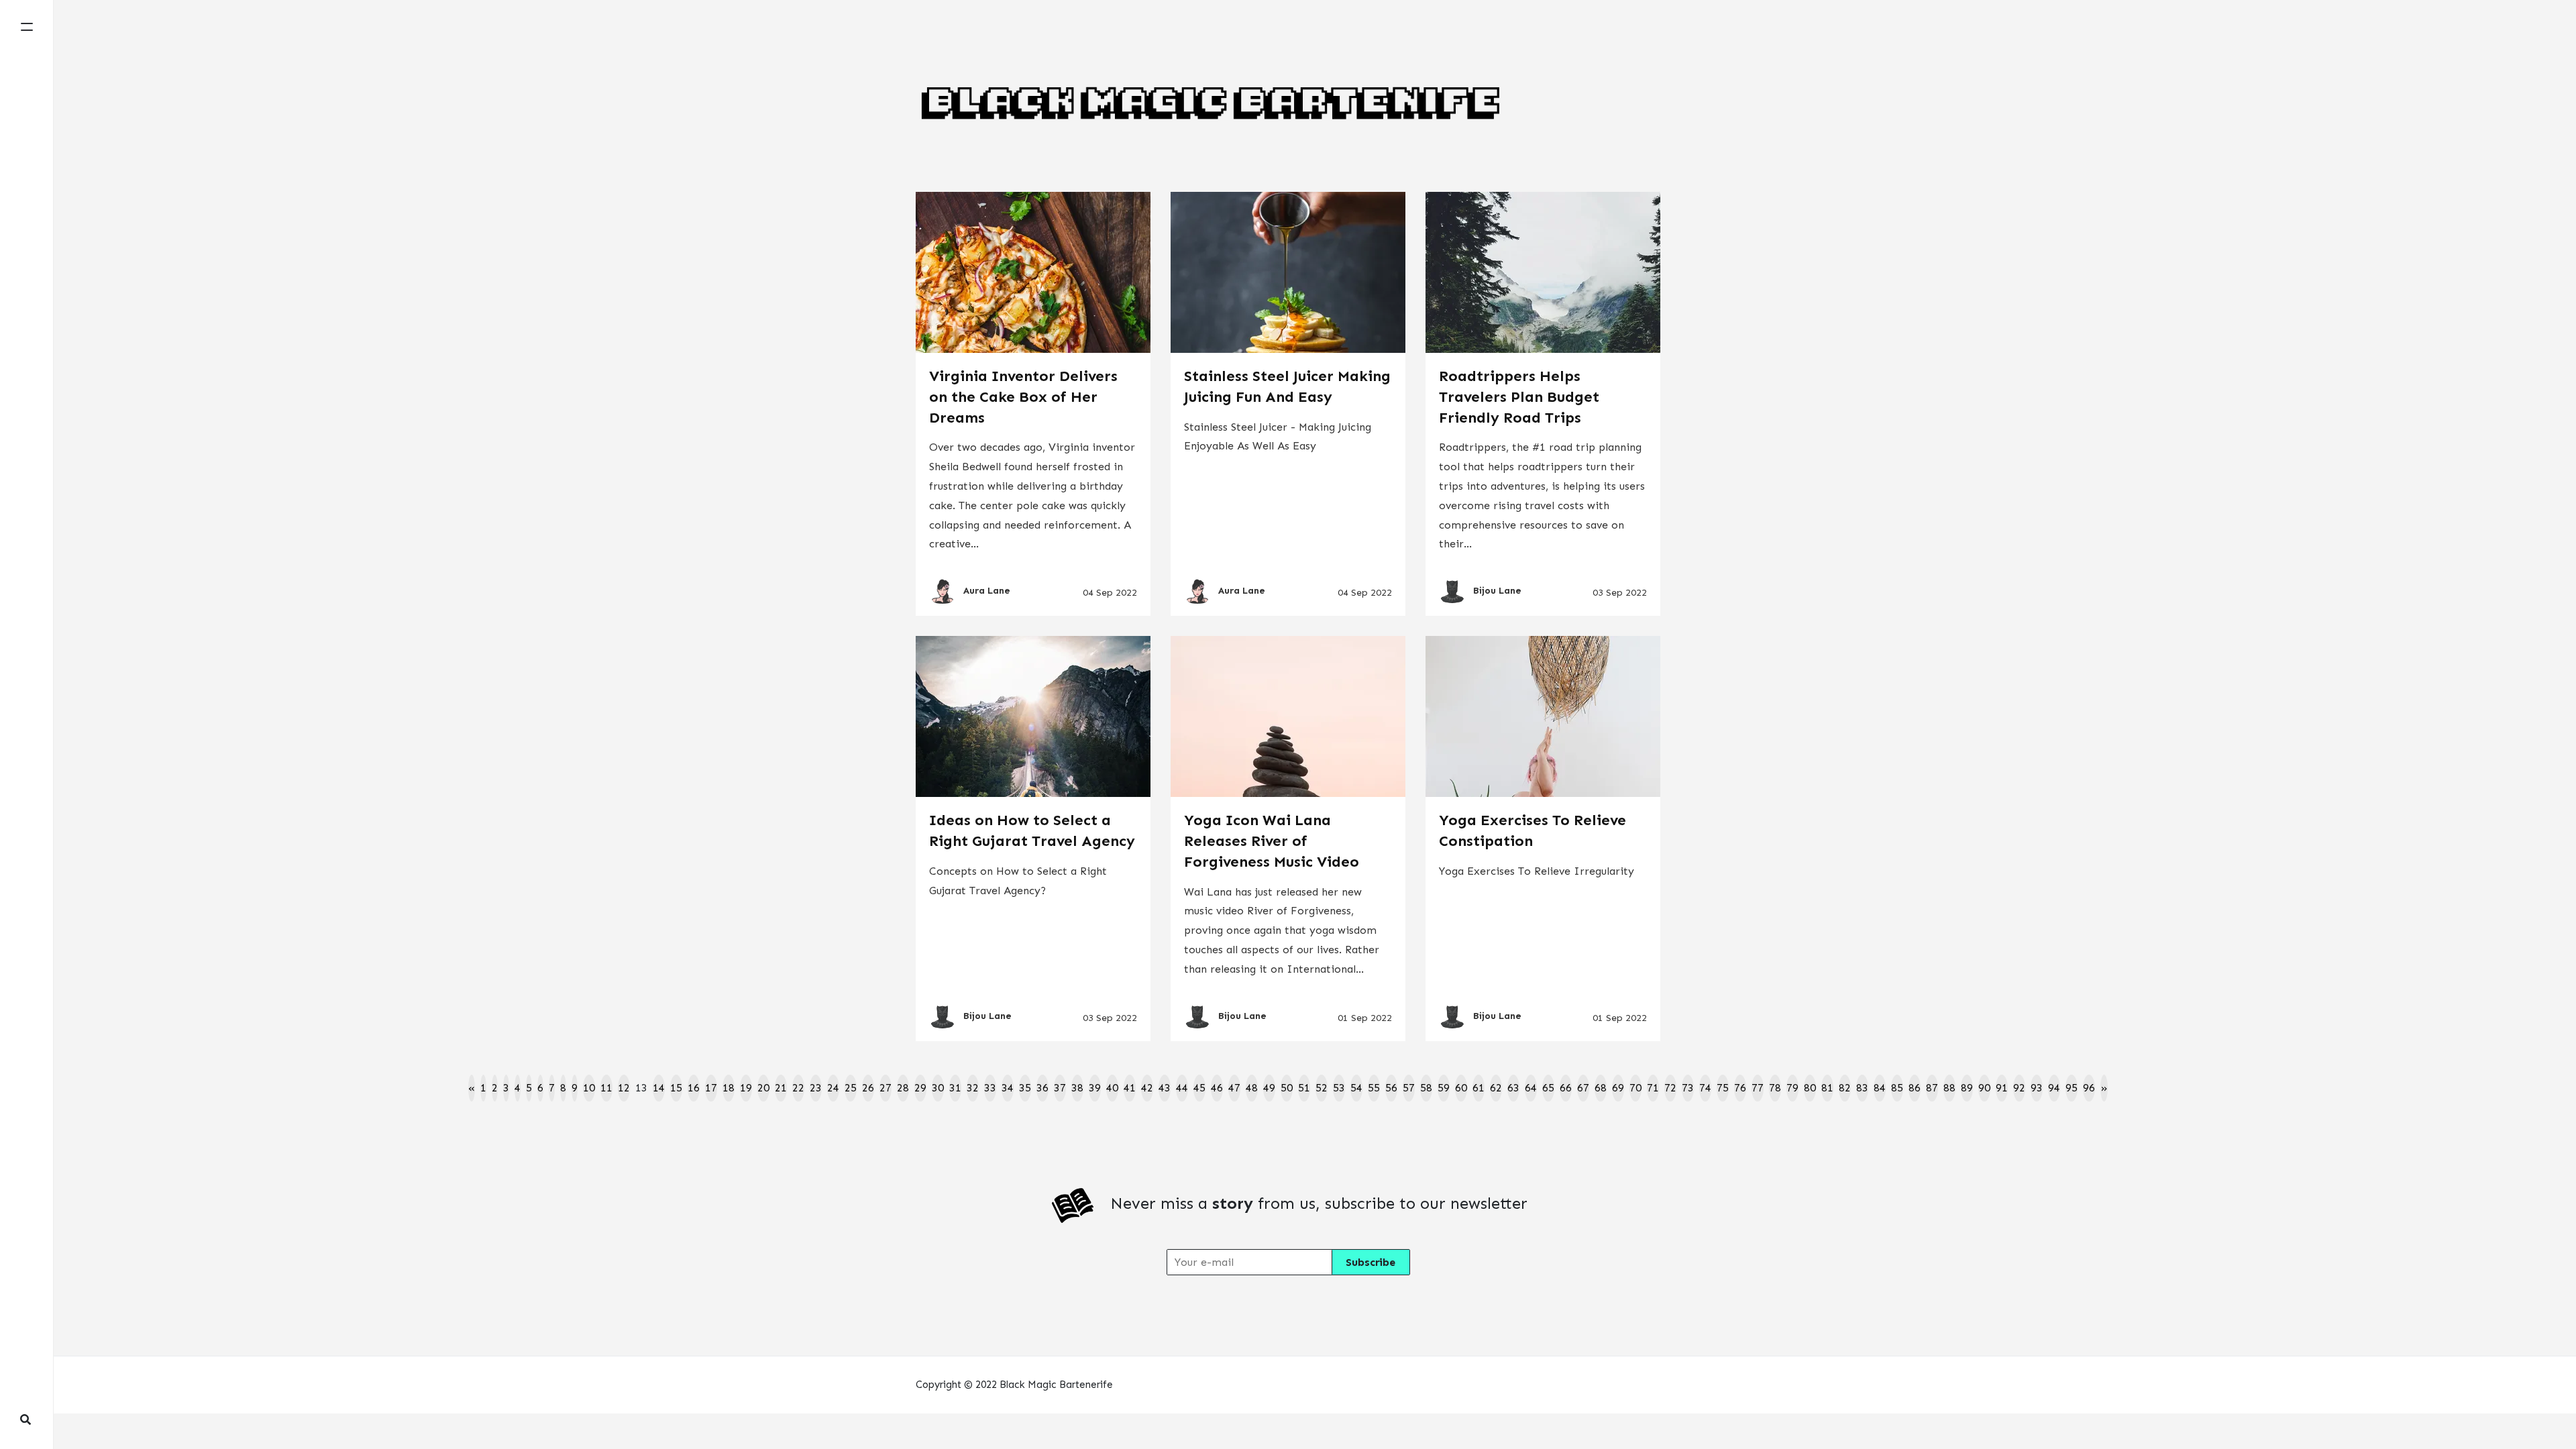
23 (816, 1088)
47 (1234, 1088)
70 (1635, 1088)
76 (1740, 1088)
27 (885, 1088)
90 (1984, 1088)
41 (1130, 1088)
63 (1513, 1088)
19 (746, 1088)
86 (1915, 1088)
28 (903, 1088)
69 (1618, 1088)
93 (2037, 1088)
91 (2002, 1088)
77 (1758, 1088)
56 (1391, 1088)
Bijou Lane (1497, 591)
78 (1775, 1088)
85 (1897, 1088)
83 (1862, 1088)
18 (729, 1088)
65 (1548, 1088)
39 (1095, 1088)
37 (1060, 1088)
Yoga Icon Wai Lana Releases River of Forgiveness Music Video (1272, 841)
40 (1112, 1088)
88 (1949, 1088)
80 (1810, 1088)
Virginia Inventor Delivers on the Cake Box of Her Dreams (1023, 397)
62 (1496, 1088)
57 (1409, 1088)
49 (1269, 1088)
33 (990, 1088)
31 (955, 1088)
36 (1042, 1088)
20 (763, 1088)
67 (1583, 1088)
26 (868, 1088)
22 (798, 1088)
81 (1827, 1088)
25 (851, 1088)
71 (1653, 1088)
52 (1322, 1088)
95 (2072, 1088)
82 (1845, 1088)
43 (1165, 1088)
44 (1182, 1088)
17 (711, 1088)
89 (1967, 1088)
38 (1077, 1088)
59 (1444, 1088)
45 (1199, 1088)
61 (1479, 1088)
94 (2054, 1088)
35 (1025, 1088)
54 (1356, 1088)
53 (1339, 1088)
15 (676, 1088)
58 (1426, 1088)
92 (2019, 1088)
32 (973, 1088)
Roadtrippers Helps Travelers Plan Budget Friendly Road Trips (1519, 397)
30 (938, 1088)
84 (1880, 1088)
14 (659, 1088)
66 (1566, 1088)
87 (1932, 1088)
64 (1531, 1088)
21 (781, 1088)
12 (624, 1088)
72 (1670, 1088)
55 (1374, 1088)
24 (833, 1088)
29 (920, 1088)
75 (1723, 1088)
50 (1287, 1088)
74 (1705, 1088)
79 (1792, 1088)
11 (606, 1088)
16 (694, 1088)
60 (1461, 1088)
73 (1688, 1088)
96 (2089, 1088)
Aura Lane (987, 591)
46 (1217, 1088)
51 (1304, 1088)
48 (1252, 1088)
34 (1008, 1088)
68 (1601, 1088)
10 (589, 1088)
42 (1147, 1088)
